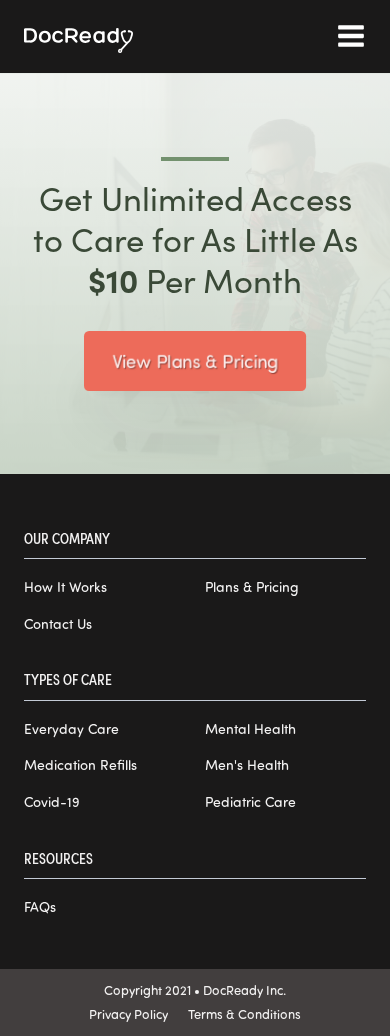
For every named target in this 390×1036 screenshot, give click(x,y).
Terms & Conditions (244, 1014)
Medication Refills (80, 765)
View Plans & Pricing (195, 360)
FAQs (40, 907)
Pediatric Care (250, 802)
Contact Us (58, 624)
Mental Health (250, 729)
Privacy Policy (128, 1014)
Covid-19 (52, 802)
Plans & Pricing (252, 587)
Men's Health (247, 765)
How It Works (65, 587)
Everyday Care (71, 729)
